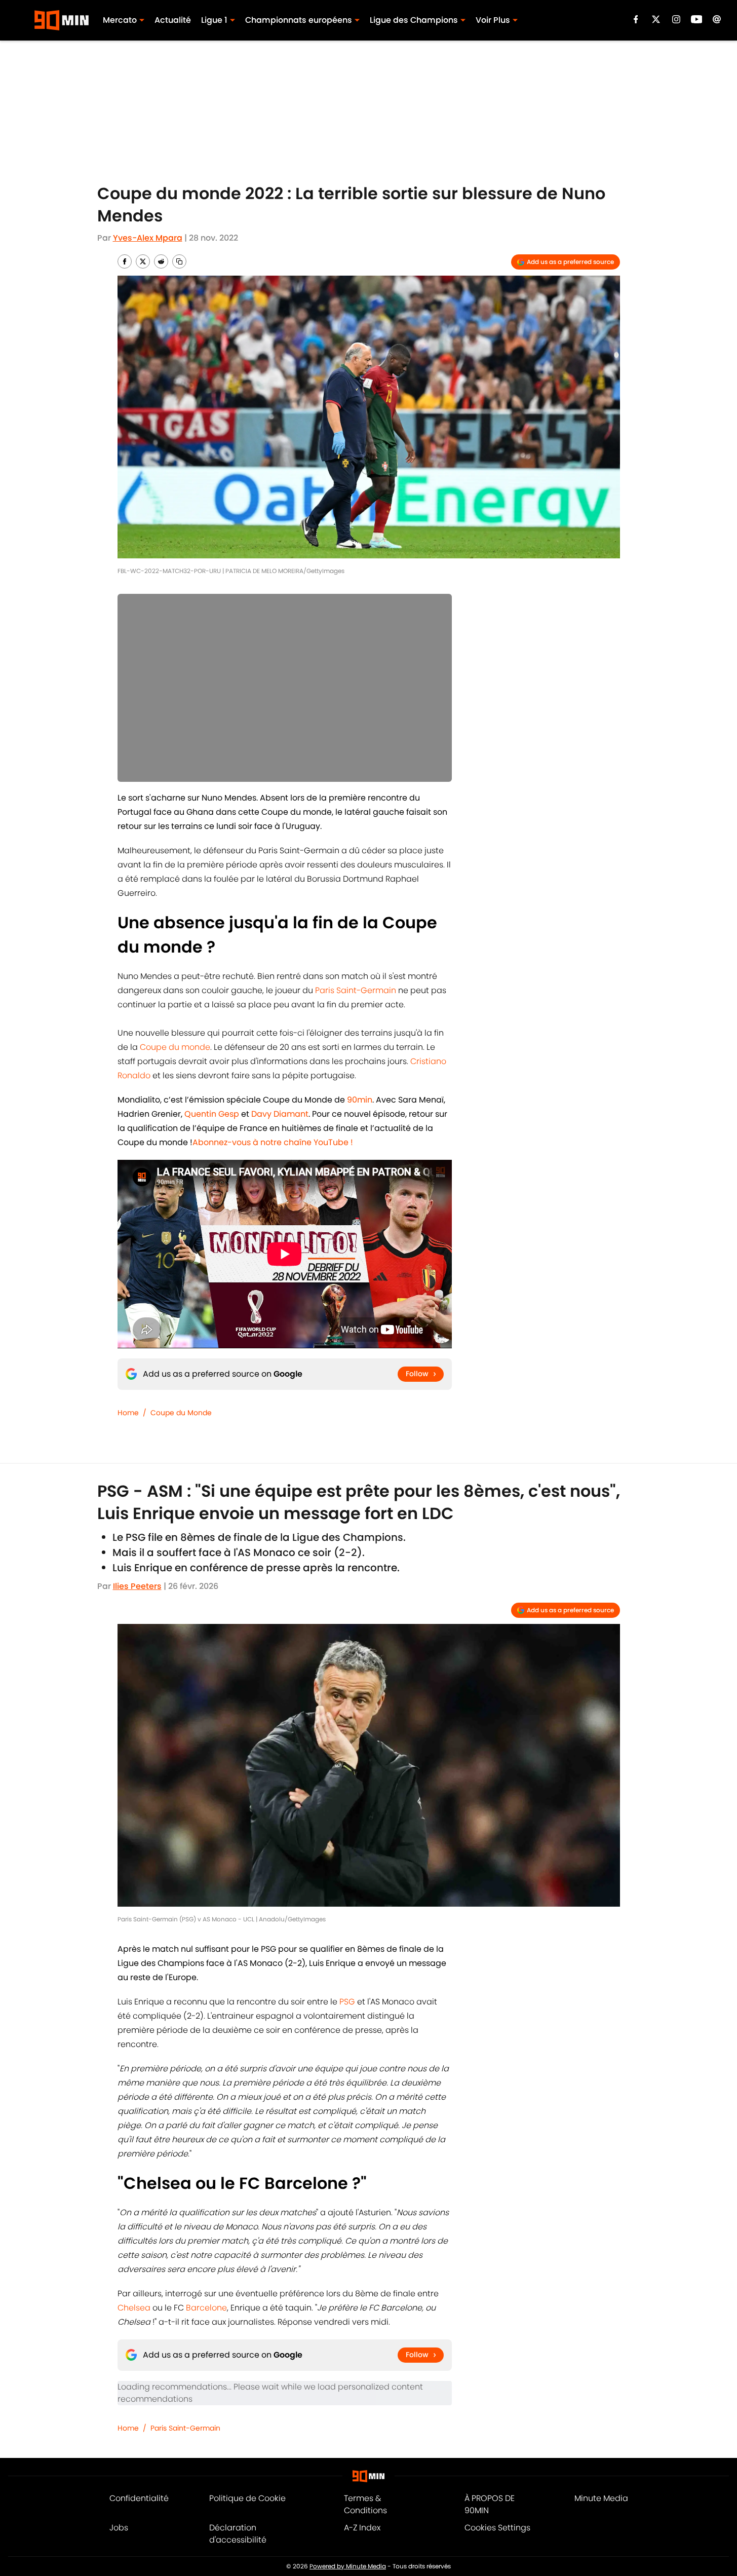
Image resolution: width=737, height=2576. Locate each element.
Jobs (119, 2528)
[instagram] (676, 19)
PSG (348, 2002)
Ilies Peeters (137, 1586)
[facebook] (636, 19)
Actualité (173, 20)
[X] (656, 19)
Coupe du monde (175, 1047)
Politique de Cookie (247, 2498)
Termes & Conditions (365, 2504)
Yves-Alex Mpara (148, 238)
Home (128, 1413)
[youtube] (697, 19)
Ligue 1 (214, 20)
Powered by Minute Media (348, 2566)
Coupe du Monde (181, 1413)
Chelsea (135, 2308)
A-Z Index (362, 2528)
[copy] (179, 261)
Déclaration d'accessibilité (238, 2534)
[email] (717, 19)
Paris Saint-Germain (356, 990)
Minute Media (601, 2498)
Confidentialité (139, 2498)
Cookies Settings (497, 2528)
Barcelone (206, 2308)
